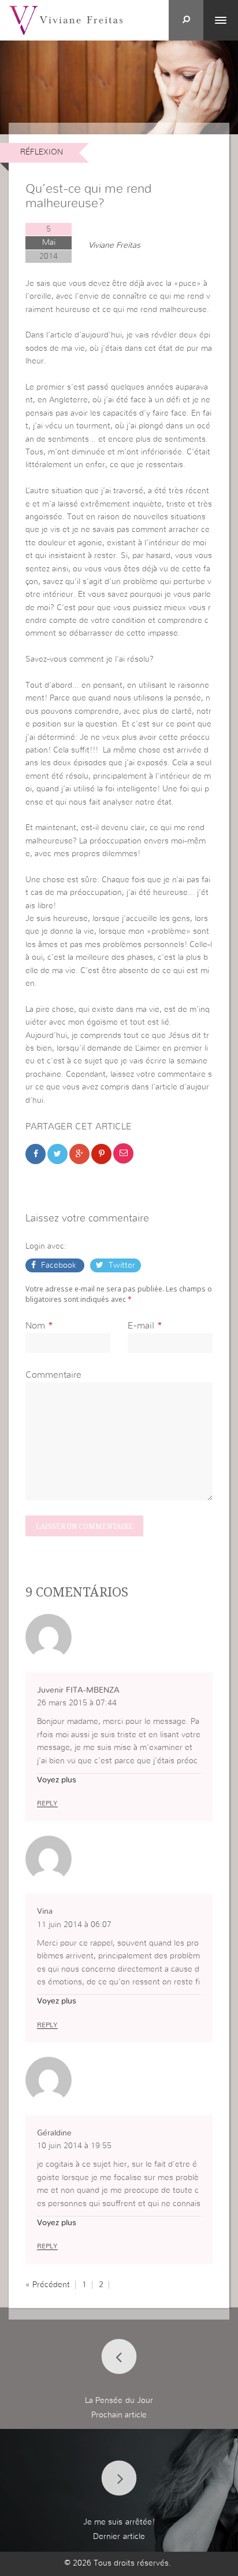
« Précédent (48, 2285)
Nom (35, 1326)
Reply (47, 1803)
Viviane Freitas (114, 245)
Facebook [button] (59, 1265)
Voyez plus (57, 1780)
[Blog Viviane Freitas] (66, 20)
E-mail (141, 1326)
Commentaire (53, 1375)
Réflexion (42, 152)
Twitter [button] (121, 1265)
